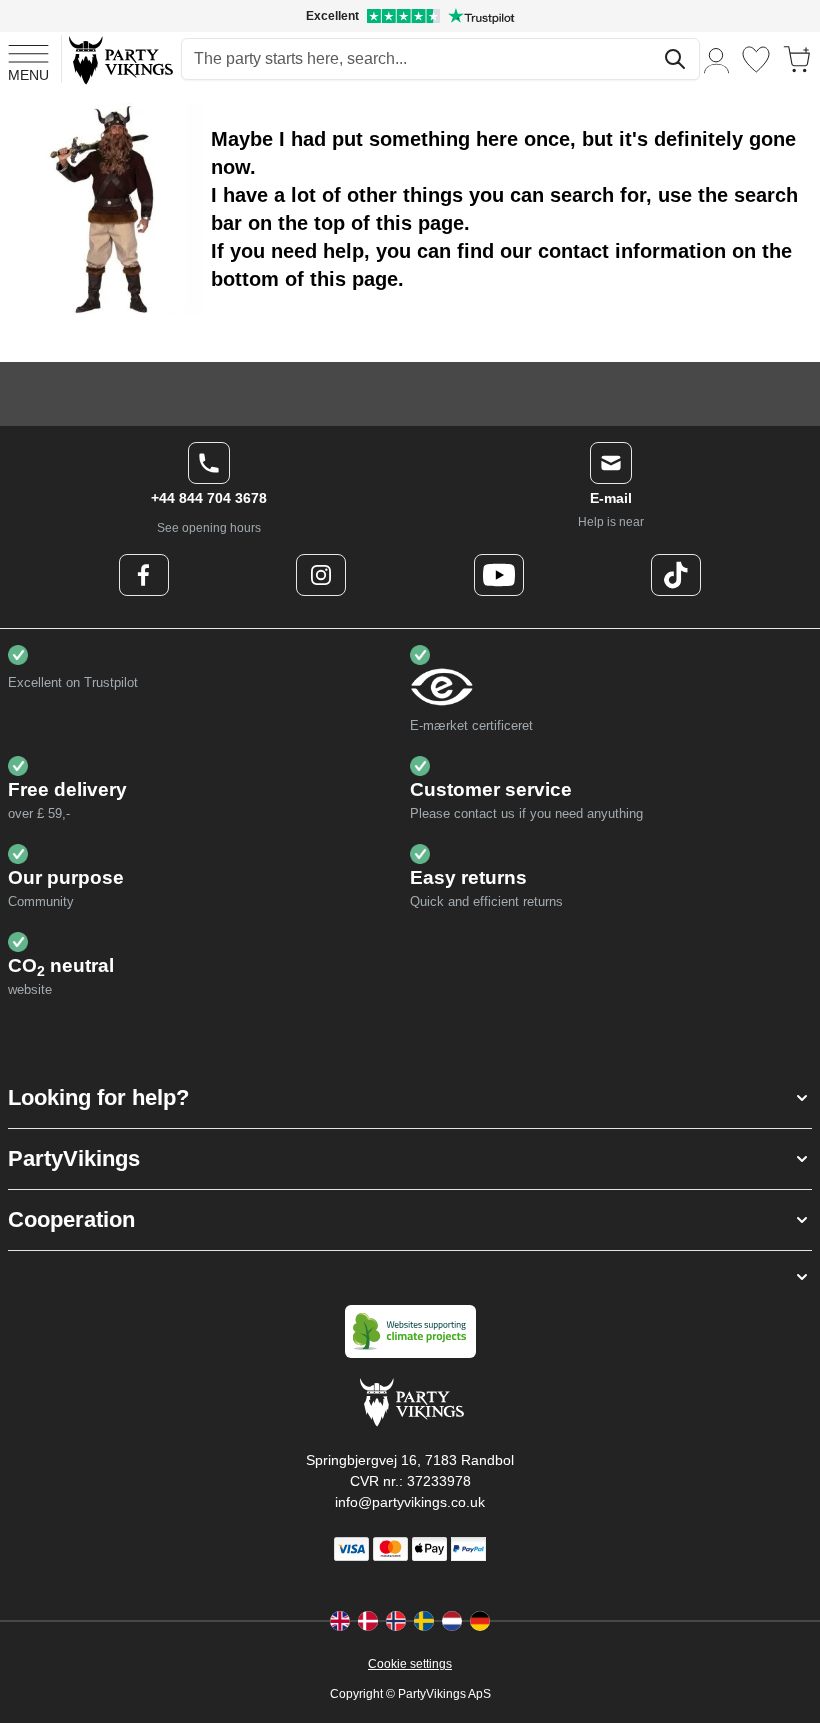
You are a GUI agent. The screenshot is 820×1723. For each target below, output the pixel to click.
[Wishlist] (756, 59)
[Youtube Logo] (499, 575)
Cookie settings (410, 1664)
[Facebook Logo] (144, 575)
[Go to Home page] (119, 59)
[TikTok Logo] (676, 575)
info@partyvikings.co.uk (410, 1502)
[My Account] (717, 59)
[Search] (675, 59)
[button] (410, 1098)
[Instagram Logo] (321, 575)
